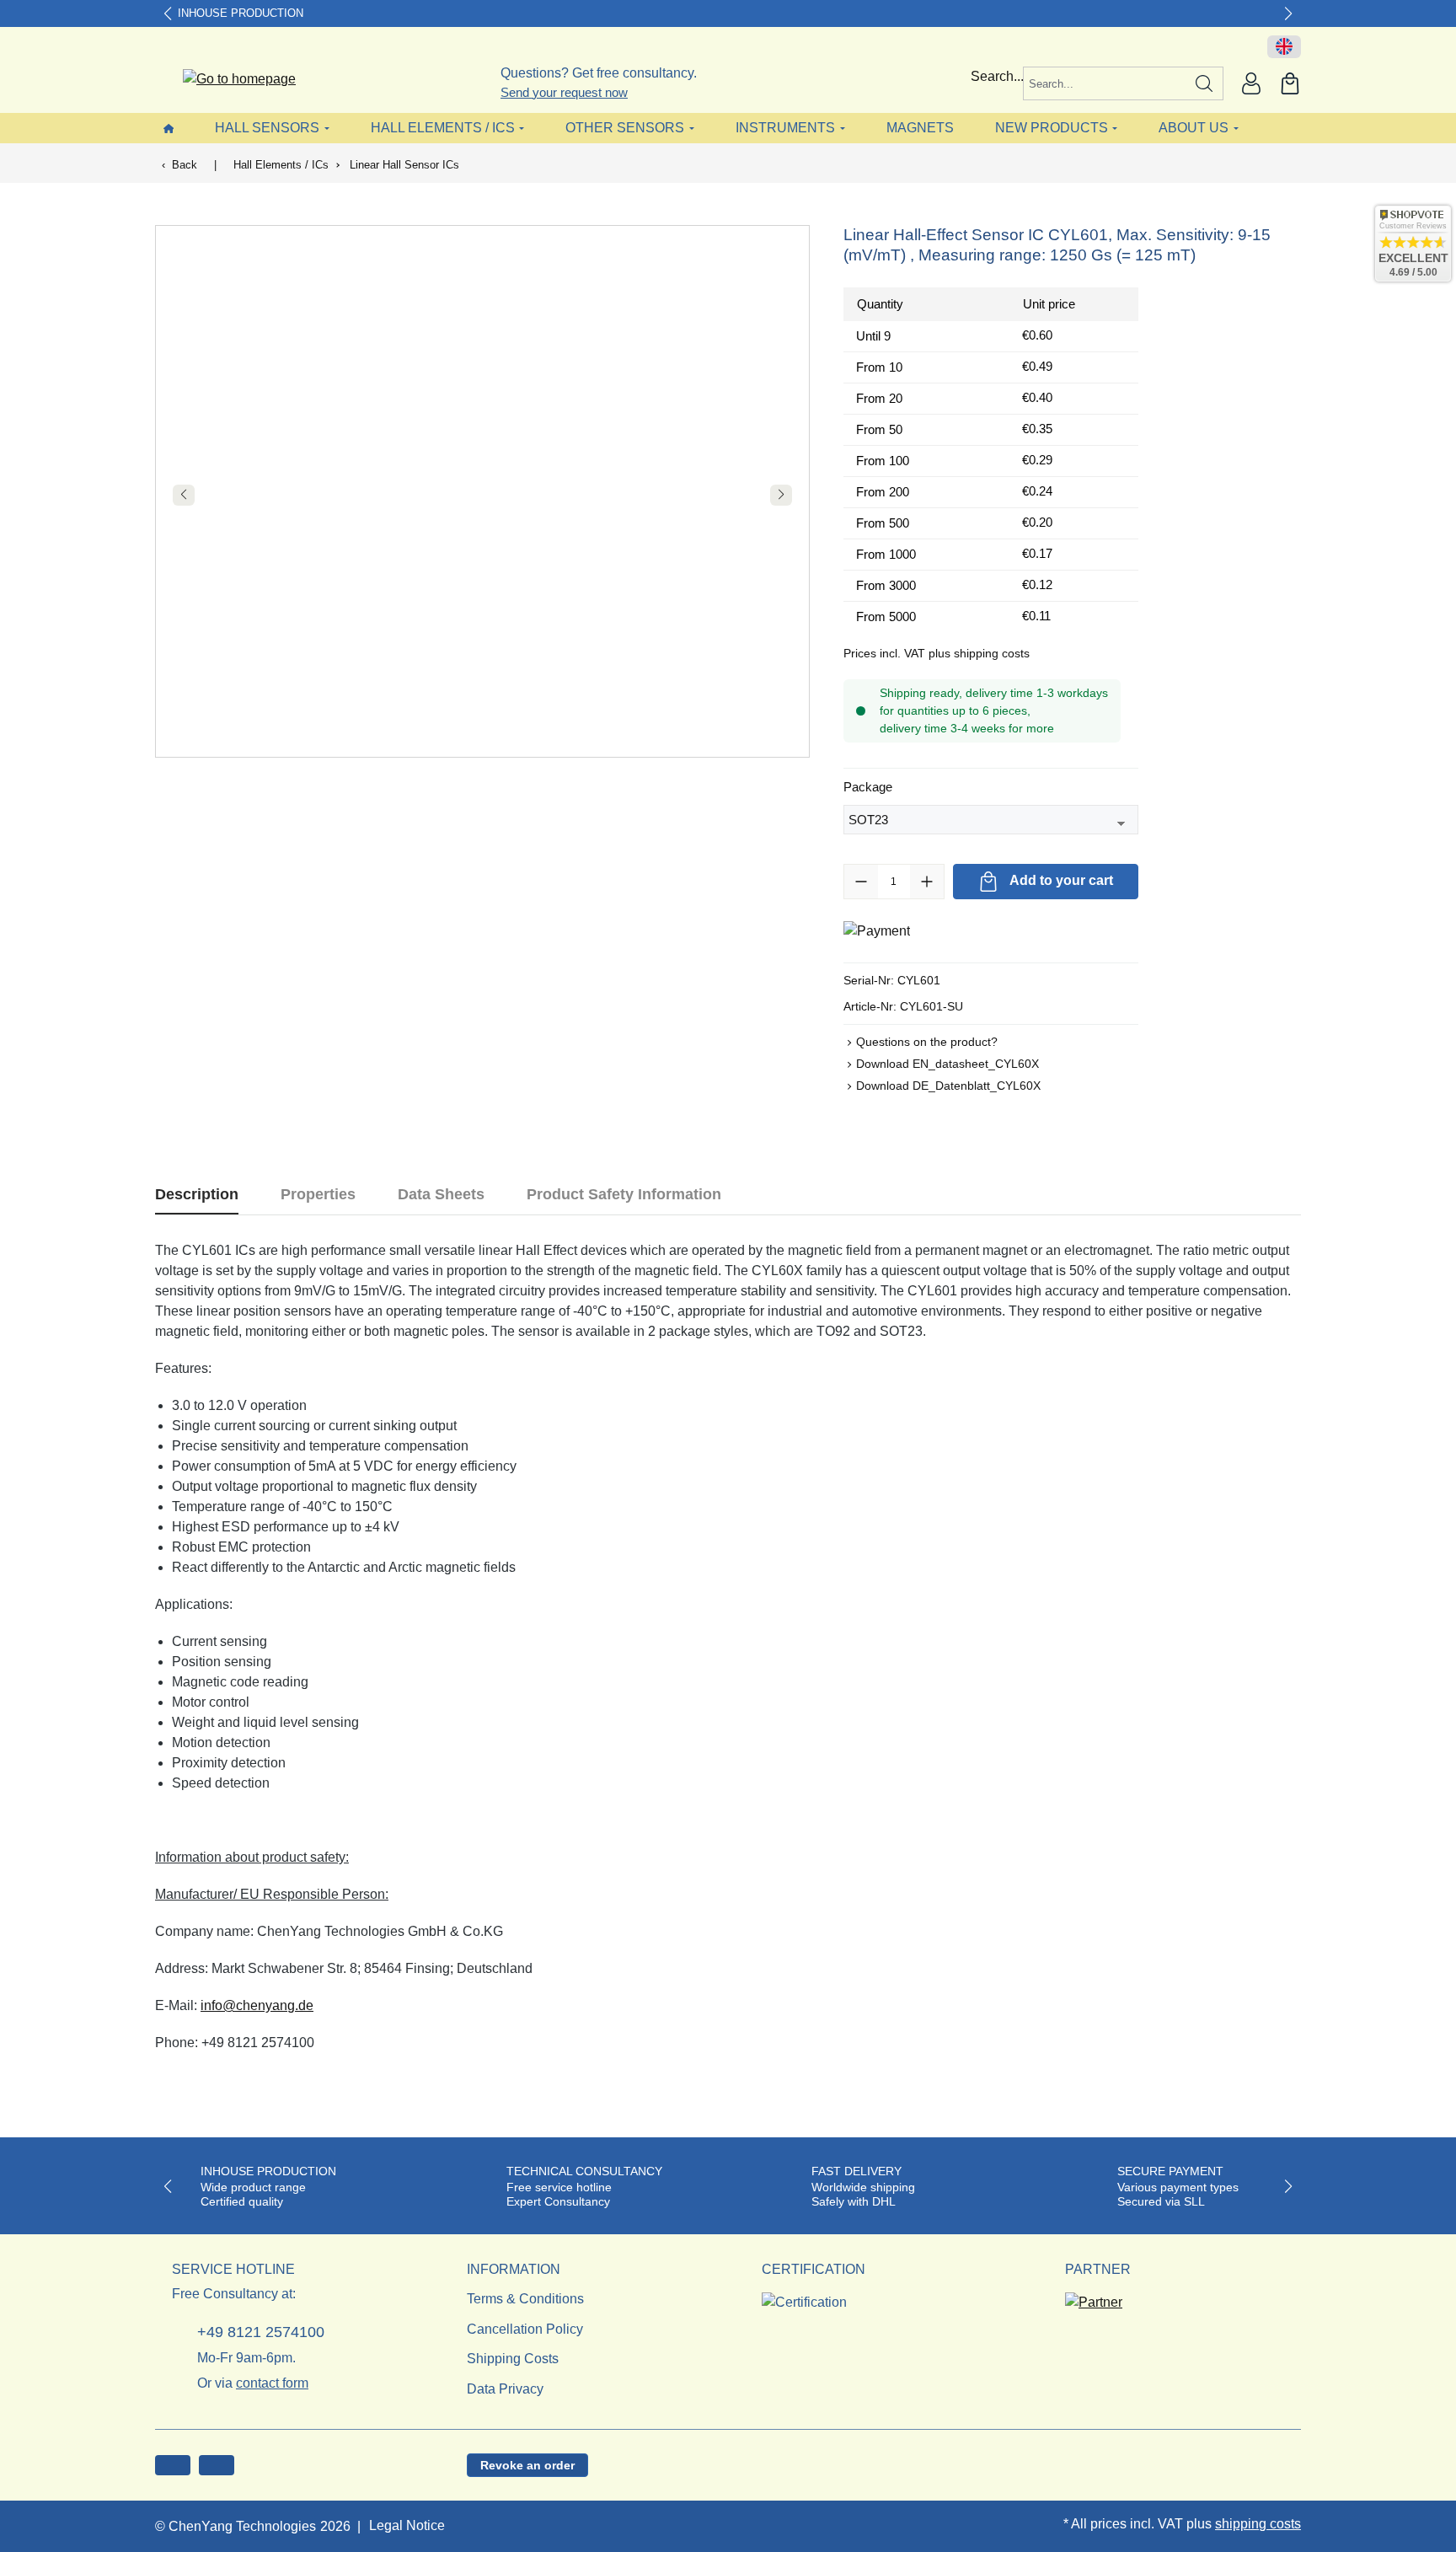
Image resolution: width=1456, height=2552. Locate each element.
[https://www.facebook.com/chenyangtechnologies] (173, 2465)
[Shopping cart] (1290, 83)
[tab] (197, 1195)
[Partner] (1094, 2297)
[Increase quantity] (927, 882)
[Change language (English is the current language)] (1284, 47)
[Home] (169, 128)
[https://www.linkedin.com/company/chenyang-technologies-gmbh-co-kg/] (217, 2465)
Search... (997, 76)
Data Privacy (505, 2389)
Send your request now (564, 92)
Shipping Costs (513, 2359)
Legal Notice (407, 2525)
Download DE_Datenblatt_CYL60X (948, 1086)
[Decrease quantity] (861, 882)
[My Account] (1251, 83)
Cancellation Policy (525, 2329)
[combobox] (1105, 83)
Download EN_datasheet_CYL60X (947, 1064)
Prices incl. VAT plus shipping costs (937, 653)
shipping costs (1258, 2524)
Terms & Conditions (525, 2299)
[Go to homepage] (229, 80)
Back (185, 165)
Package (868, 786)
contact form (272, 2383)
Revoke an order (527, 2465)
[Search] (1204, 83)
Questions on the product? (927, 1042)
